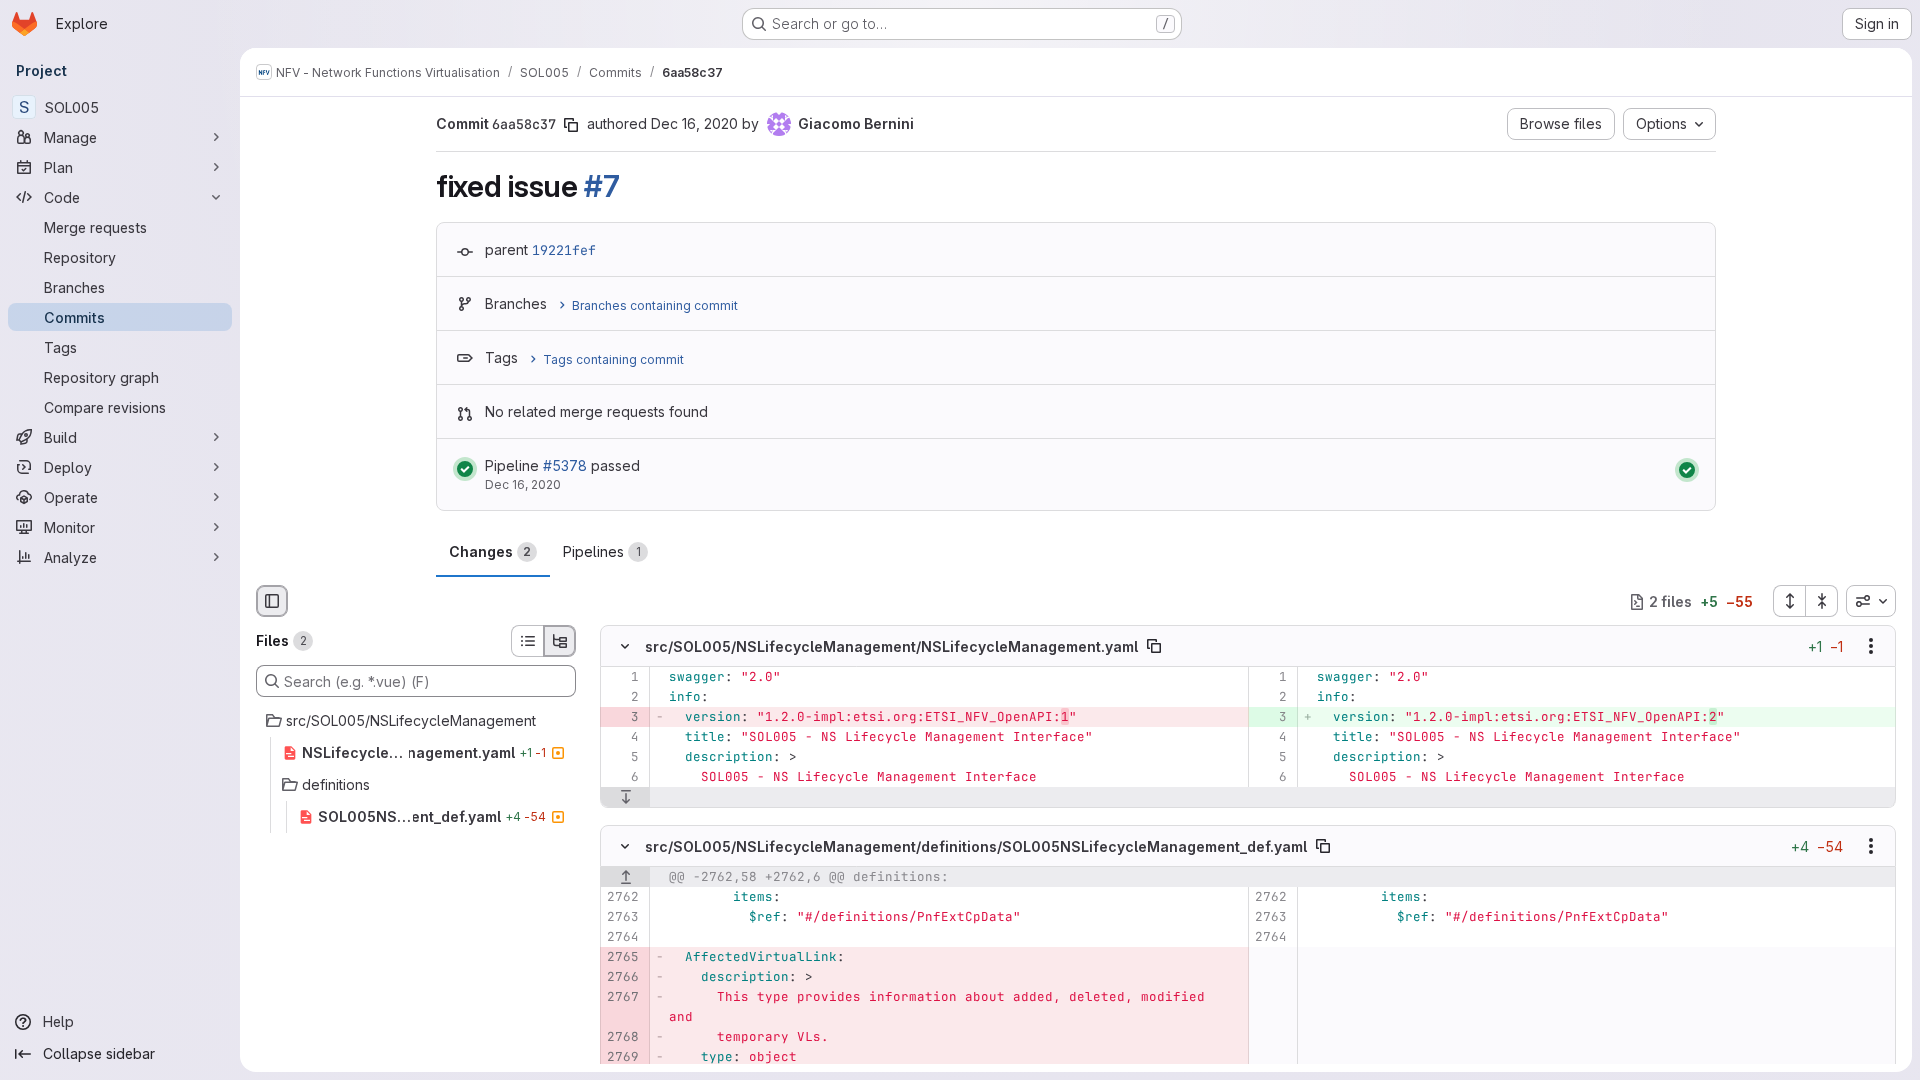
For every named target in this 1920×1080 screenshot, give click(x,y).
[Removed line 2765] (622, 957)
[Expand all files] (1789, 601)
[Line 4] (622, 738)
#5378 (565, 465)
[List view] (527, 641)
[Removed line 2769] (622, 1057)
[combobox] (1871, 601)
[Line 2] (622, 698)
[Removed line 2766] (622, 977)
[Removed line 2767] (622, 997)
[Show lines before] (625, 877)
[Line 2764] (622, 937)
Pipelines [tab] (602, 551)
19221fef (564, 250)
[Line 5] (622, 758)
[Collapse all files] (1822, 601)
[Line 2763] (622, 917)
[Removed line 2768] (622, 1037)
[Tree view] (560, 641)
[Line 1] (622, 678)
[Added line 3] (1270, 718)
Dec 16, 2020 (694, 123)
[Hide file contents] (625, 647)
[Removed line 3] (622, 718)
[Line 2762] (622, 897)
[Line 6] (622, 778)
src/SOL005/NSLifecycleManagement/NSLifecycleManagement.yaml (891, 646)
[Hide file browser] (272, 601)
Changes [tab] (490, 551)
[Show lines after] (625, 798)
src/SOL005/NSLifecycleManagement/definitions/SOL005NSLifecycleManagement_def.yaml (976, 845)
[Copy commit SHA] (571, 125)
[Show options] (1871, 647)
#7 (601, 186)
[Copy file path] (1154, 647)
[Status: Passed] (465, 469)
